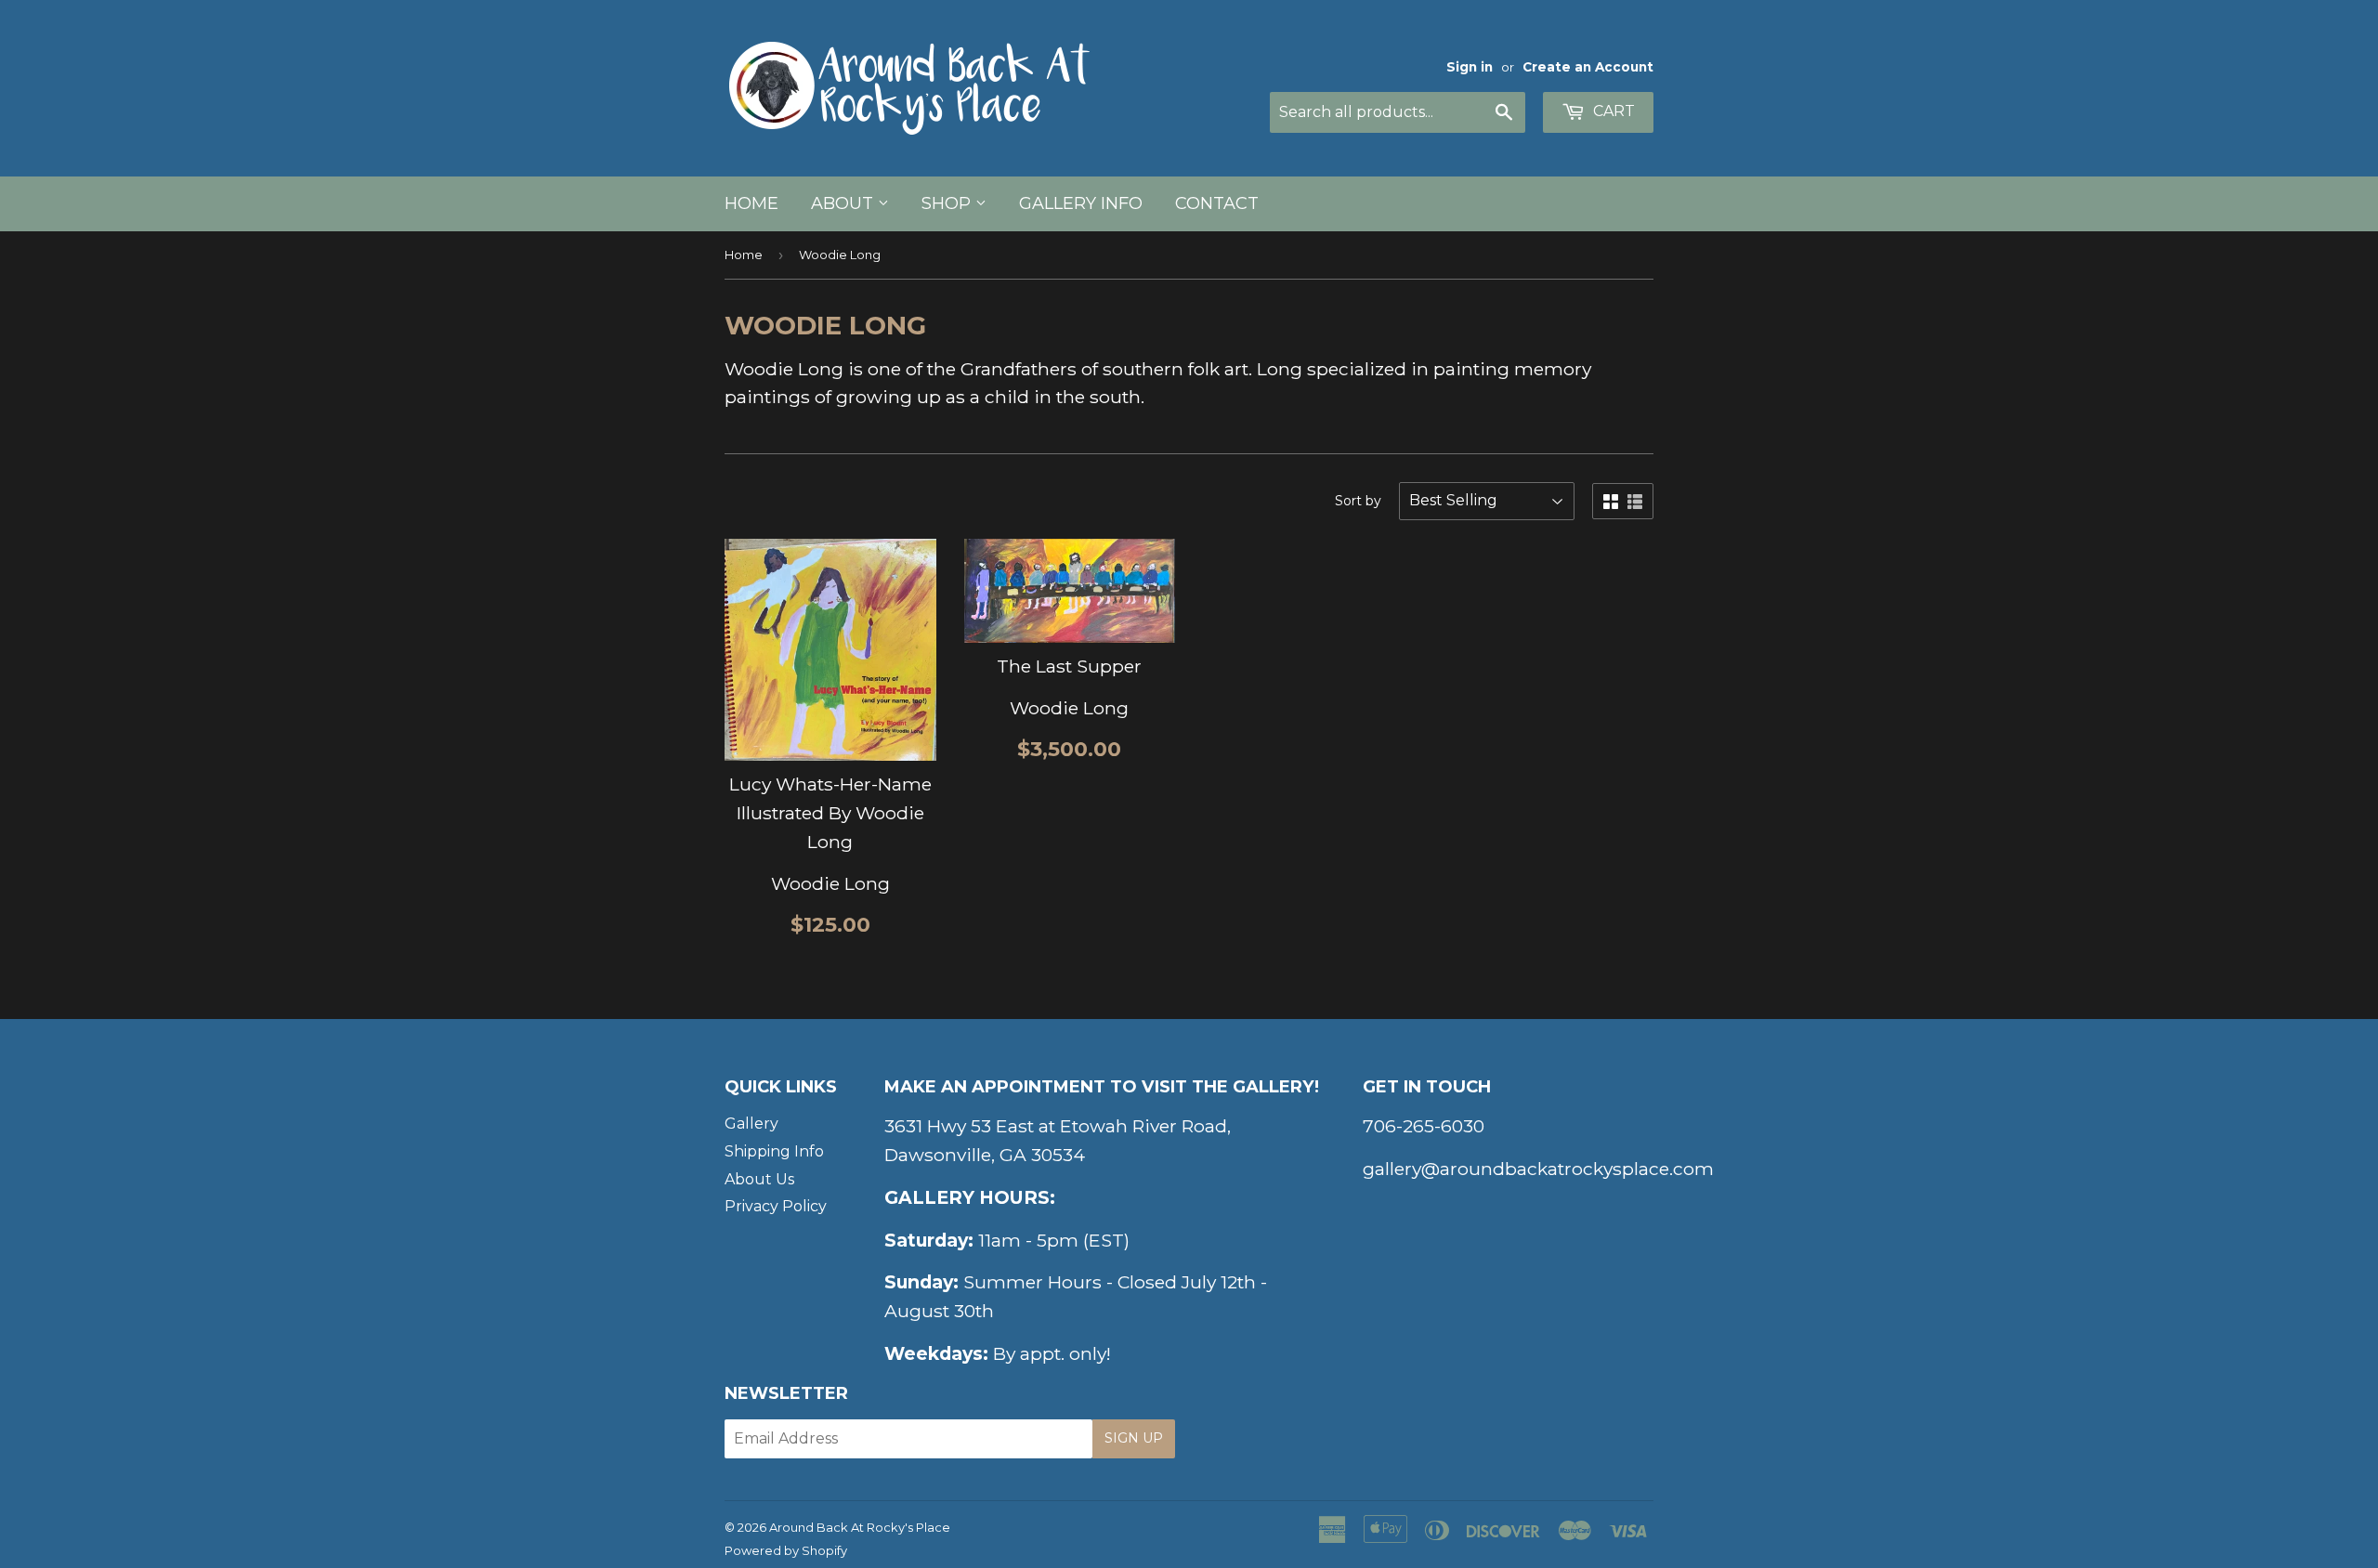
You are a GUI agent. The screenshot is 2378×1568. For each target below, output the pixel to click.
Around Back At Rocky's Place (860, 1527)
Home (751, 203)
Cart (1612, 111)
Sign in (1470, 67)
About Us (759, 1179)
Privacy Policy (776, 1206)
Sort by (1358, 501)
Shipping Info (774, 1151)
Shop (948, 203)
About (844, 203)
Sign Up (1134, 1438)
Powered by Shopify (786, 1550)
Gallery (751, 1124)
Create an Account (1588, 67)
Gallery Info (1081, 203)
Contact (1217, 203)
